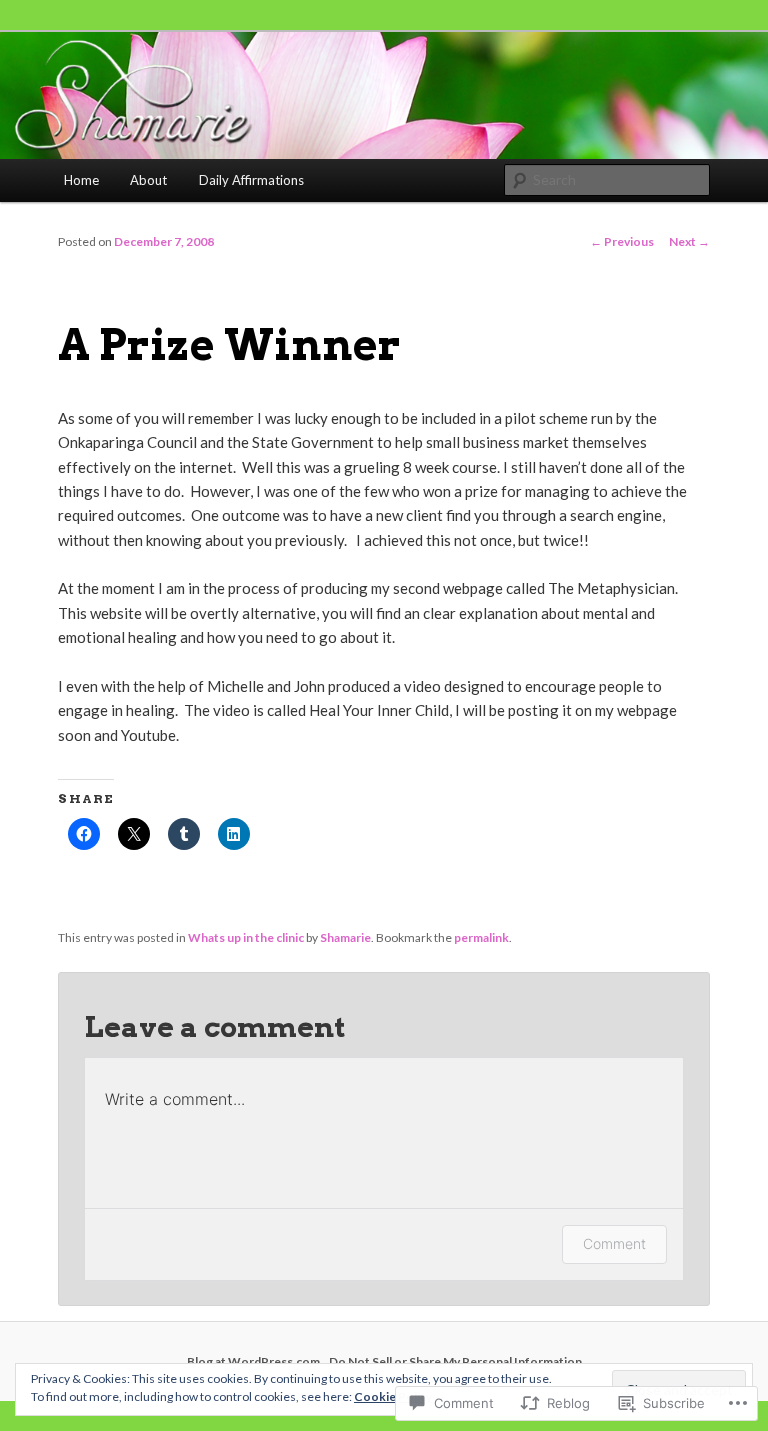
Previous (622, 241)
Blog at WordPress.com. (255, 1361)
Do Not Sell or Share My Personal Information (455, 1361)
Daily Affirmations (251, 180)
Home (81, 180)
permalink (481, 937)
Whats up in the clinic (246, 937)
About (148, 180)
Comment (614, 1243)
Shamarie (345, 937)
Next (689, 241)
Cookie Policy (393, 1396)
